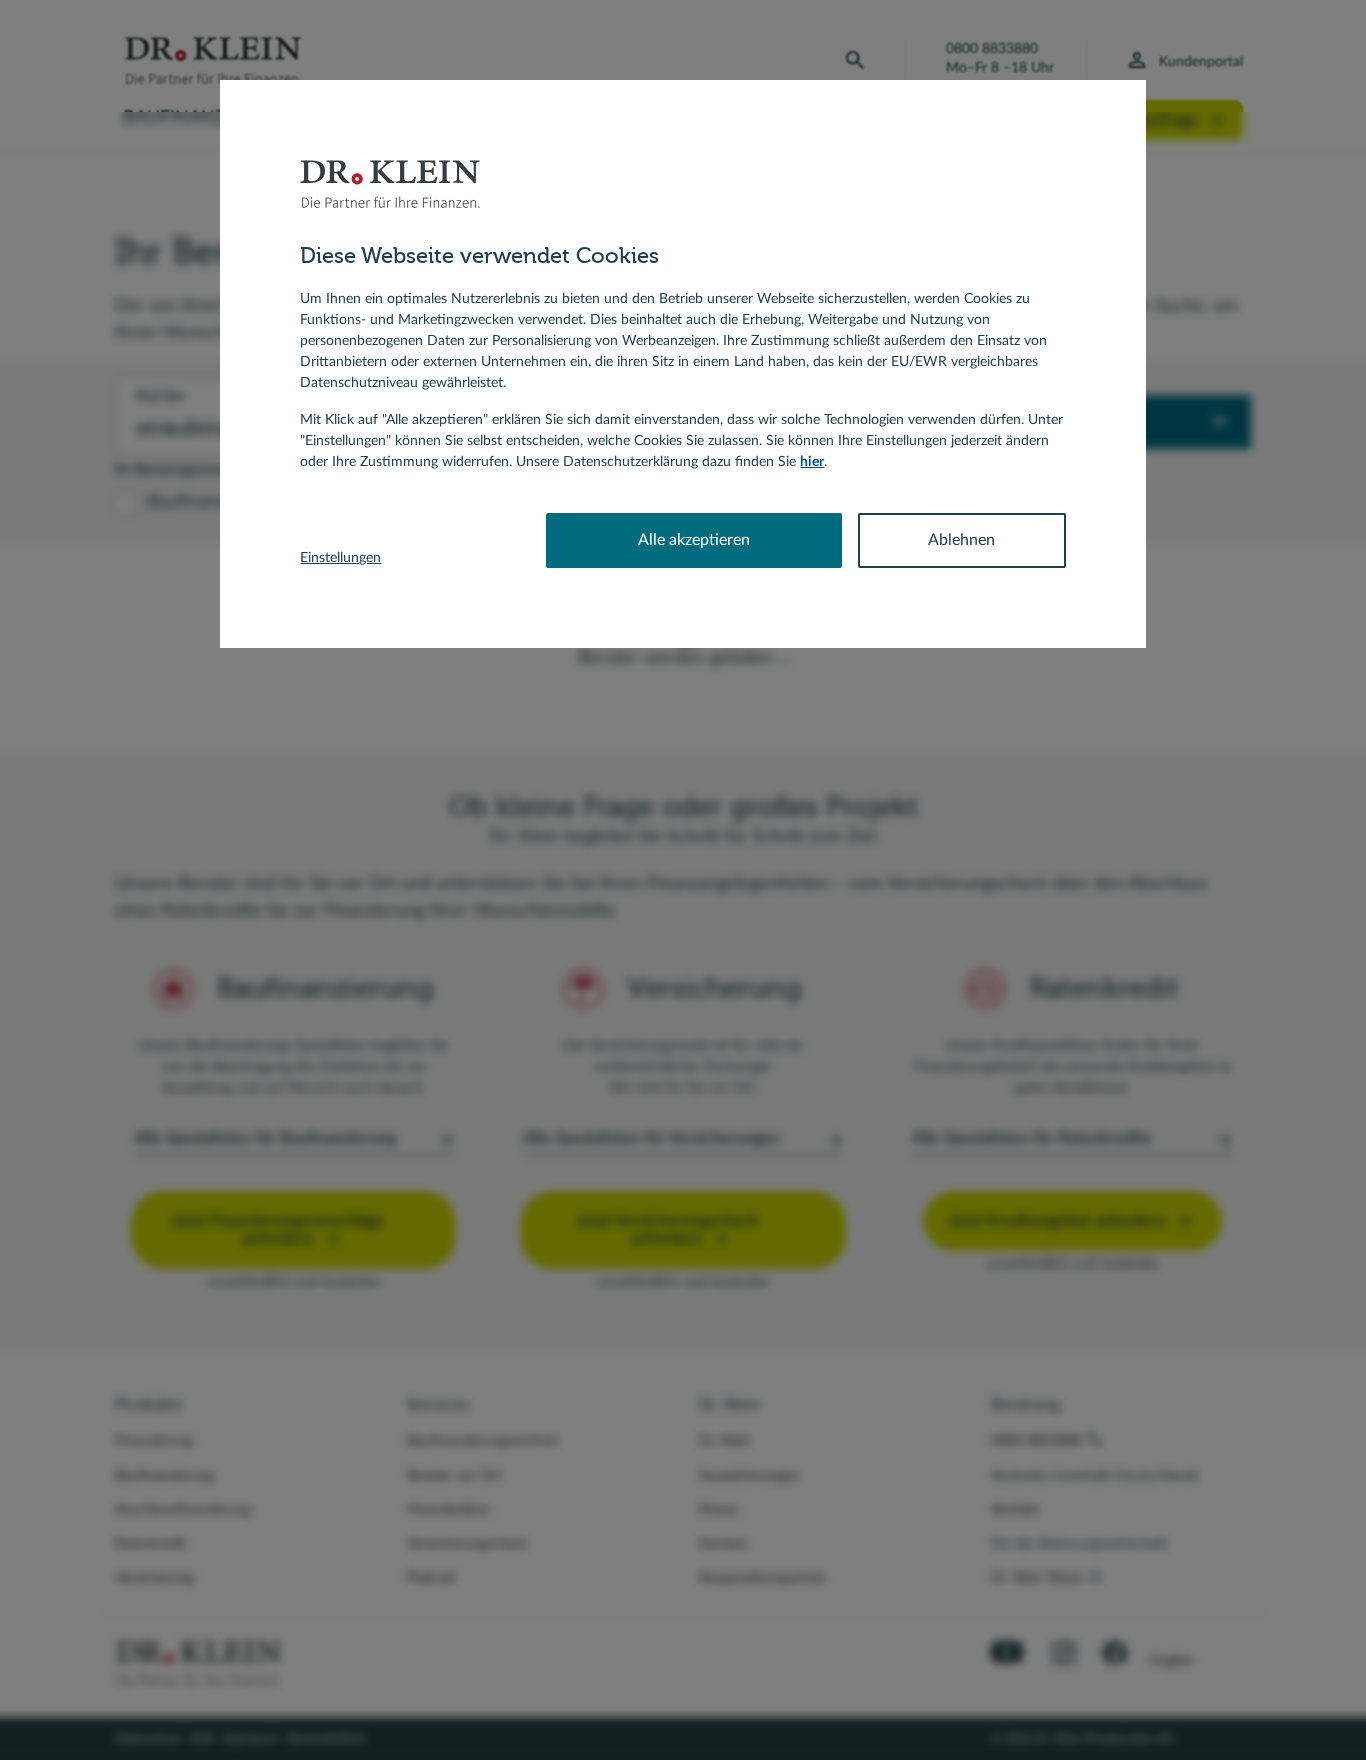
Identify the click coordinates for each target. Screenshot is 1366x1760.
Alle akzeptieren (694, 540)
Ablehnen (961, 540)
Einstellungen (340, 558)
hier (812, 462)
